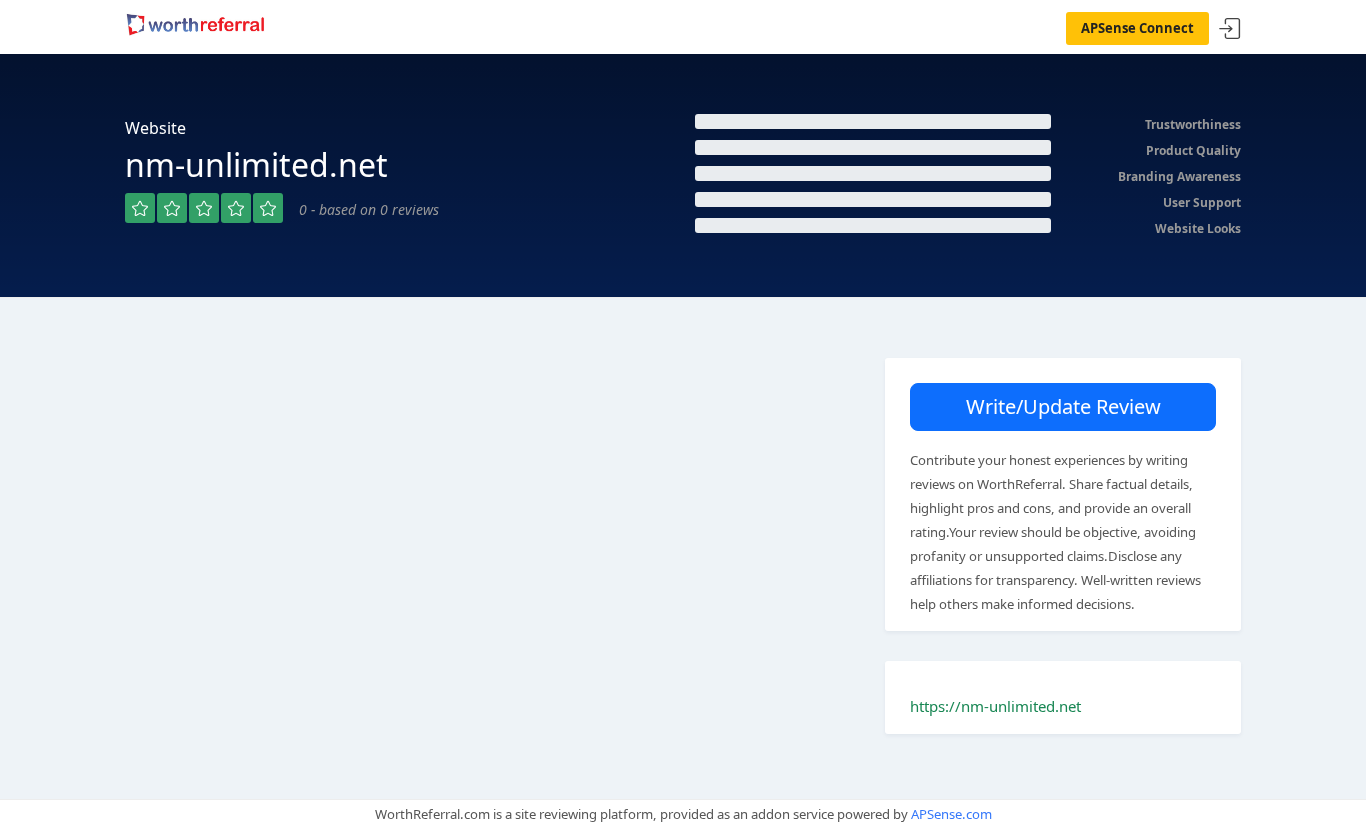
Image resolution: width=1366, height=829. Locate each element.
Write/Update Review (1063, 406)
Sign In (1230, 29)
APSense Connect (1137, 28)
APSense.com (951, 814)
